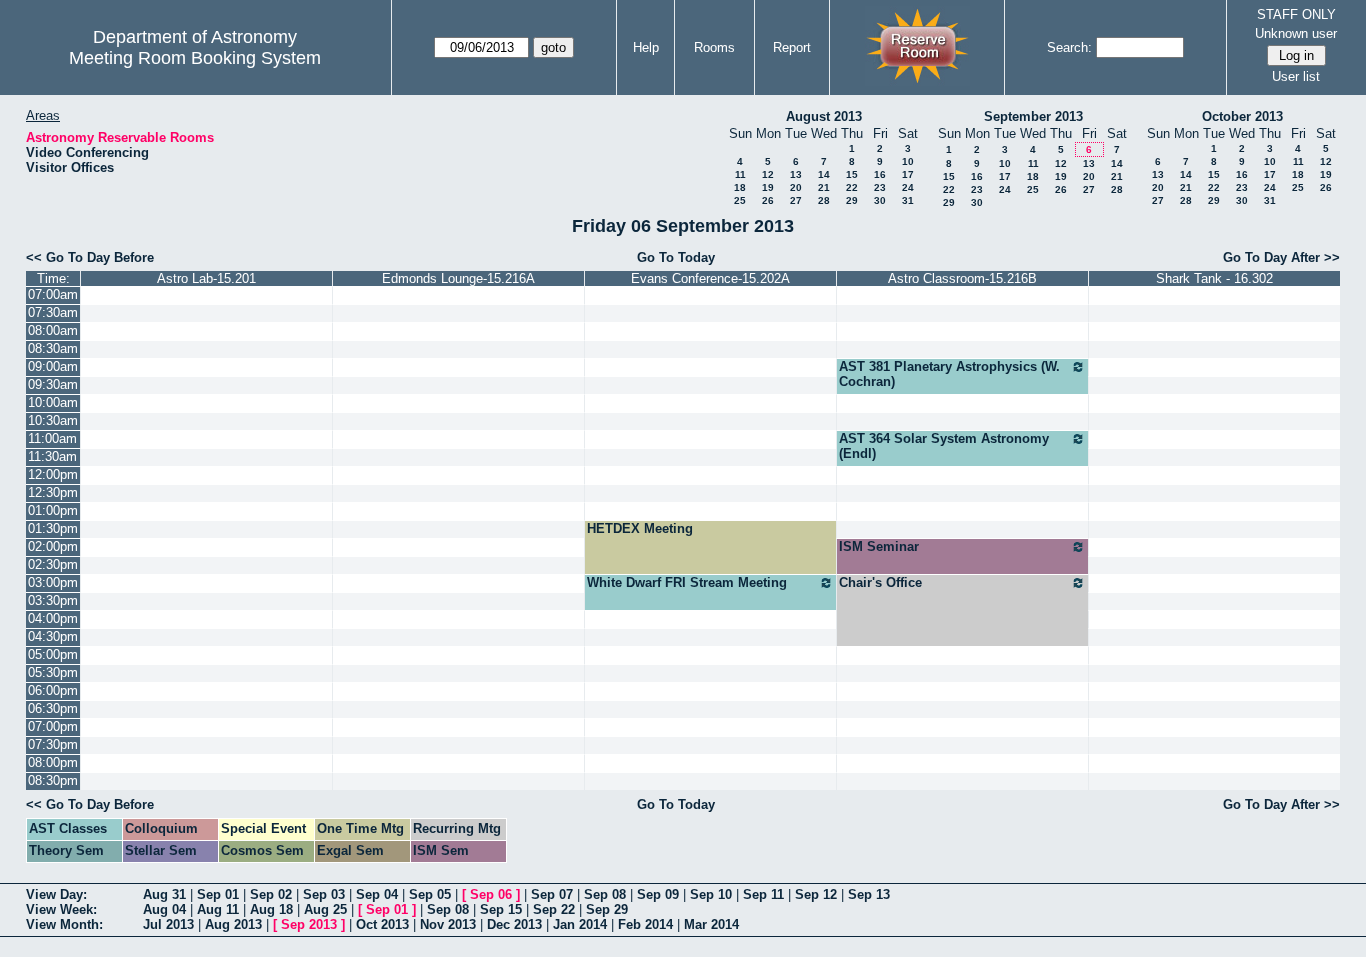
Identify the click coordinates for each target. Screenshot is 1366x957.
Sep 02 (271, 894)
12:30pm (53, 492)
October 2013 (1242, 116)
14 (824, 174)
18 (740, 187)
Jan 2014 (580, 924)
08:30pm (53, 780)
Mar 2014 (711, 924)
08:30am (53, 348)
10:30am (53, 420)
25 (740, 200)
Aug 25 (325, 909)
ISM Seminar (879, 546)
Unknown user (1296, 33)
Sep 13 (869, 894)
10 (908, 161)
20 (796, 187)
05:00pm (53, 654)
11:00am (52, 438)
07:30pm (53, 744)
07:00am (53, 294)
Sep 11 (763, 894)
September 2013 (1033, 116)
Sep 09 (658, 894)
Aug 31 (164, 894)
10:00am (53, 402)
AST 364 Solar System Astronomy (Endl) (944, 446)
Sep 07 (552, 894)
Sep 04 (377, 894)
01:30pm (53, 528)
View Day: (56, 894)
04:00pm (53, 618)
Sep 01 (218, 894)
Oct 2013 (382, 924)
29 (852, 200)
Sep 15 (501, 909)
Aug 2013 (233, 924)
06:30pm (53, 708)
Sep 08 (605, 894)
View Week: (61, 909)
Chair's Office (880, 582)
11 (740, 174)
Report (792, 47)
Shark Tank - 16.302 (1214, 278)
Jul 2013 (168, 924)
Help (646, 47)
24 (908, 187)
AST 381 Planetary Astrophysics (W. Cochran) (949, 374)
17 (908, 174)
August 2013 (824, 116)
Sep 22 (554, 909)
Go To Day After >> (1281, 257)
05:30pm (53, 672)
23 (880, 187)
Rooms (714, 47)
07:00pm (53, 726)
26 (768, 200)
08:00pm (53, 762)
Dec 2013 (514, 924)
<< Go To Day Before (90, 257)
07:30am (53, 312)
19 (768, 187)
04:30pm (53, 636)
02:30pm (53, 564)
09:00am (53, 366)
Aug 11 (218, 909)
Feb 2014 (645, 924)
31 (908, 200)
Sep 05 (430, 894)
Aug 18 (271, 909)
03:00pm (53, 582)
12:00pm (53, 474)
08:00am (53, 330)
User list (1296, 76)
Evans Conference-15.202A (710, 278)
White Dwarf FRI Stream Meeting (687, 582)
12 (768, 174)
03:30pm (53, 600)
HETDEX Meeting (640, 528)
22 (852, 187)
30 (880, 200)
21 (824, 187)
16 (880, 174)
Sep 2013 (309, 924)
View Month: (64, 924)
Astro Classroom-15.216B (962, 278)
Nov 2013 (448, 924)
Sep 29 (607, 909)
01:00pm (53, 510)
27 (796, 200)
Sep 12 (816, 894)
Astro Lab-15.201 (206, 278)
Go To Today (676, 257)
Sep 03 (324, 894)
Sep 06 (491, 894)
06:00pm (53, 690)
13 (796, 174)
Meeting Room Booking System (195, 58)
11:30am (52, 456)
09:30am (53, 384)
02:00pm (53, 546)
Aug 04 (164, 909)
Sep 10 (711, 894)
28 (824, 200)
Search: (1069, 47)
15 (852, 174)
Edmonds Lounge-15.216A (458, 278)
